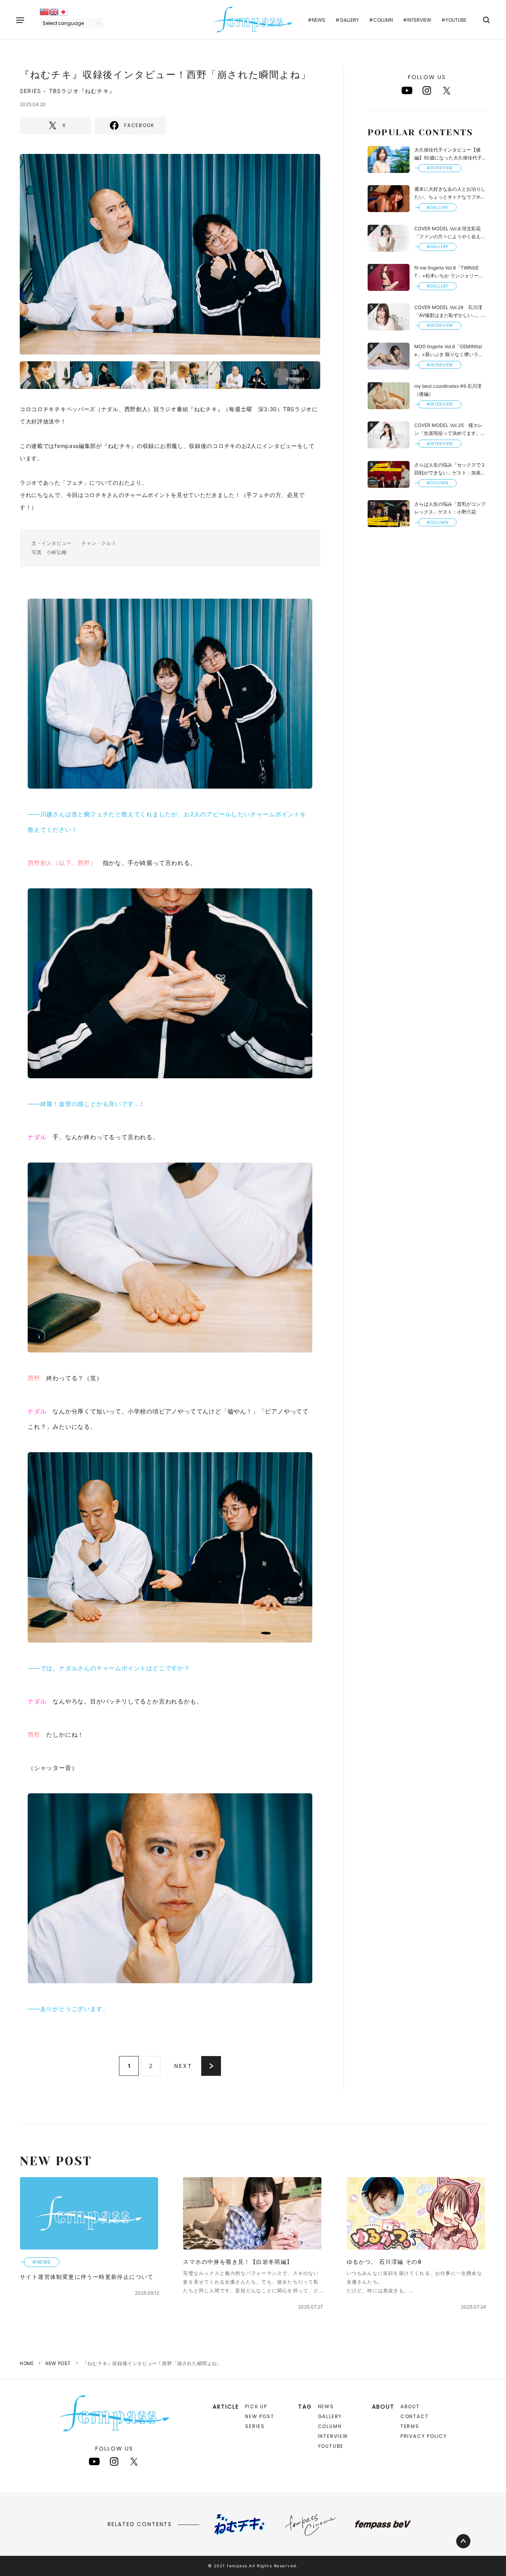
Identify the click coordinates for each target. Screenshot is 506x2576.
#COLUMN (381, 20)
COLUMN (330, 2426)
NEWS (326, 2406)
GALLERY (330, 2416)
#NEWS (316, 20)
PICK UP (256, 2406)
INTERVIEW (333, 2436)
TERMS (410, 2426)
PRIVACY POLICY (424, 2436)
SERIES (255, 2426)
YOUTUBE (331, 2446)
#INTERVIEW (417, 20)
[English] (54, 11)
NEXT (183, 2066)
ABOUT (410, 2406)
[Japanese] (63, 11)
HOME (27, 2363)
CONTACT (415, 2416)
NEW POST (58, 2363)
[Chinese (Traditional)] (44, 11)
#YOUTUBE (454, 20)
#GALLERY (347, 20)
